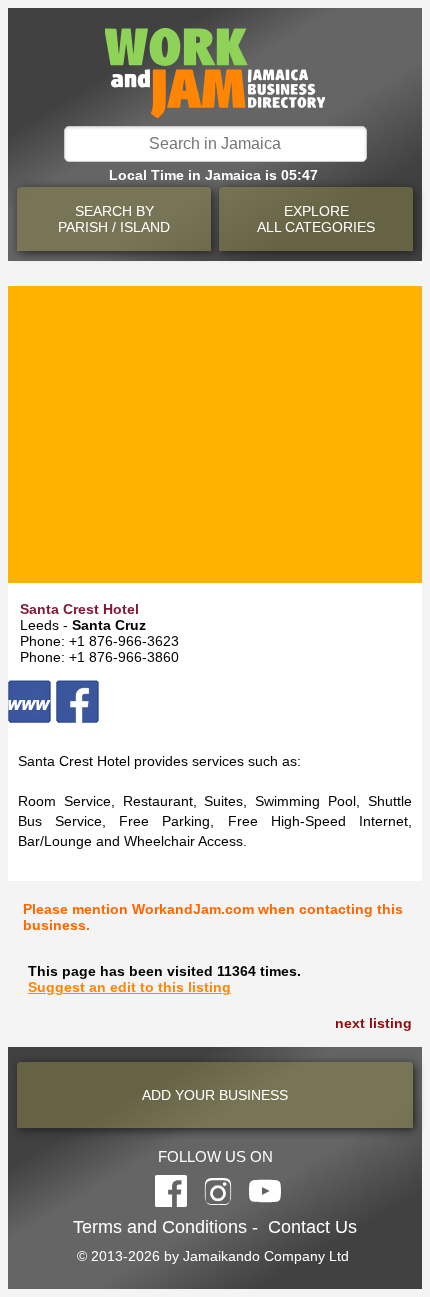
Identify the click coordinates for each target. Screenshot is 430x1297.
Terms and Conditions (160, 1227)
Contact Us (312, 1227)
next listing (373, 1023)
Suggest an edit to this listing (129, 987)
